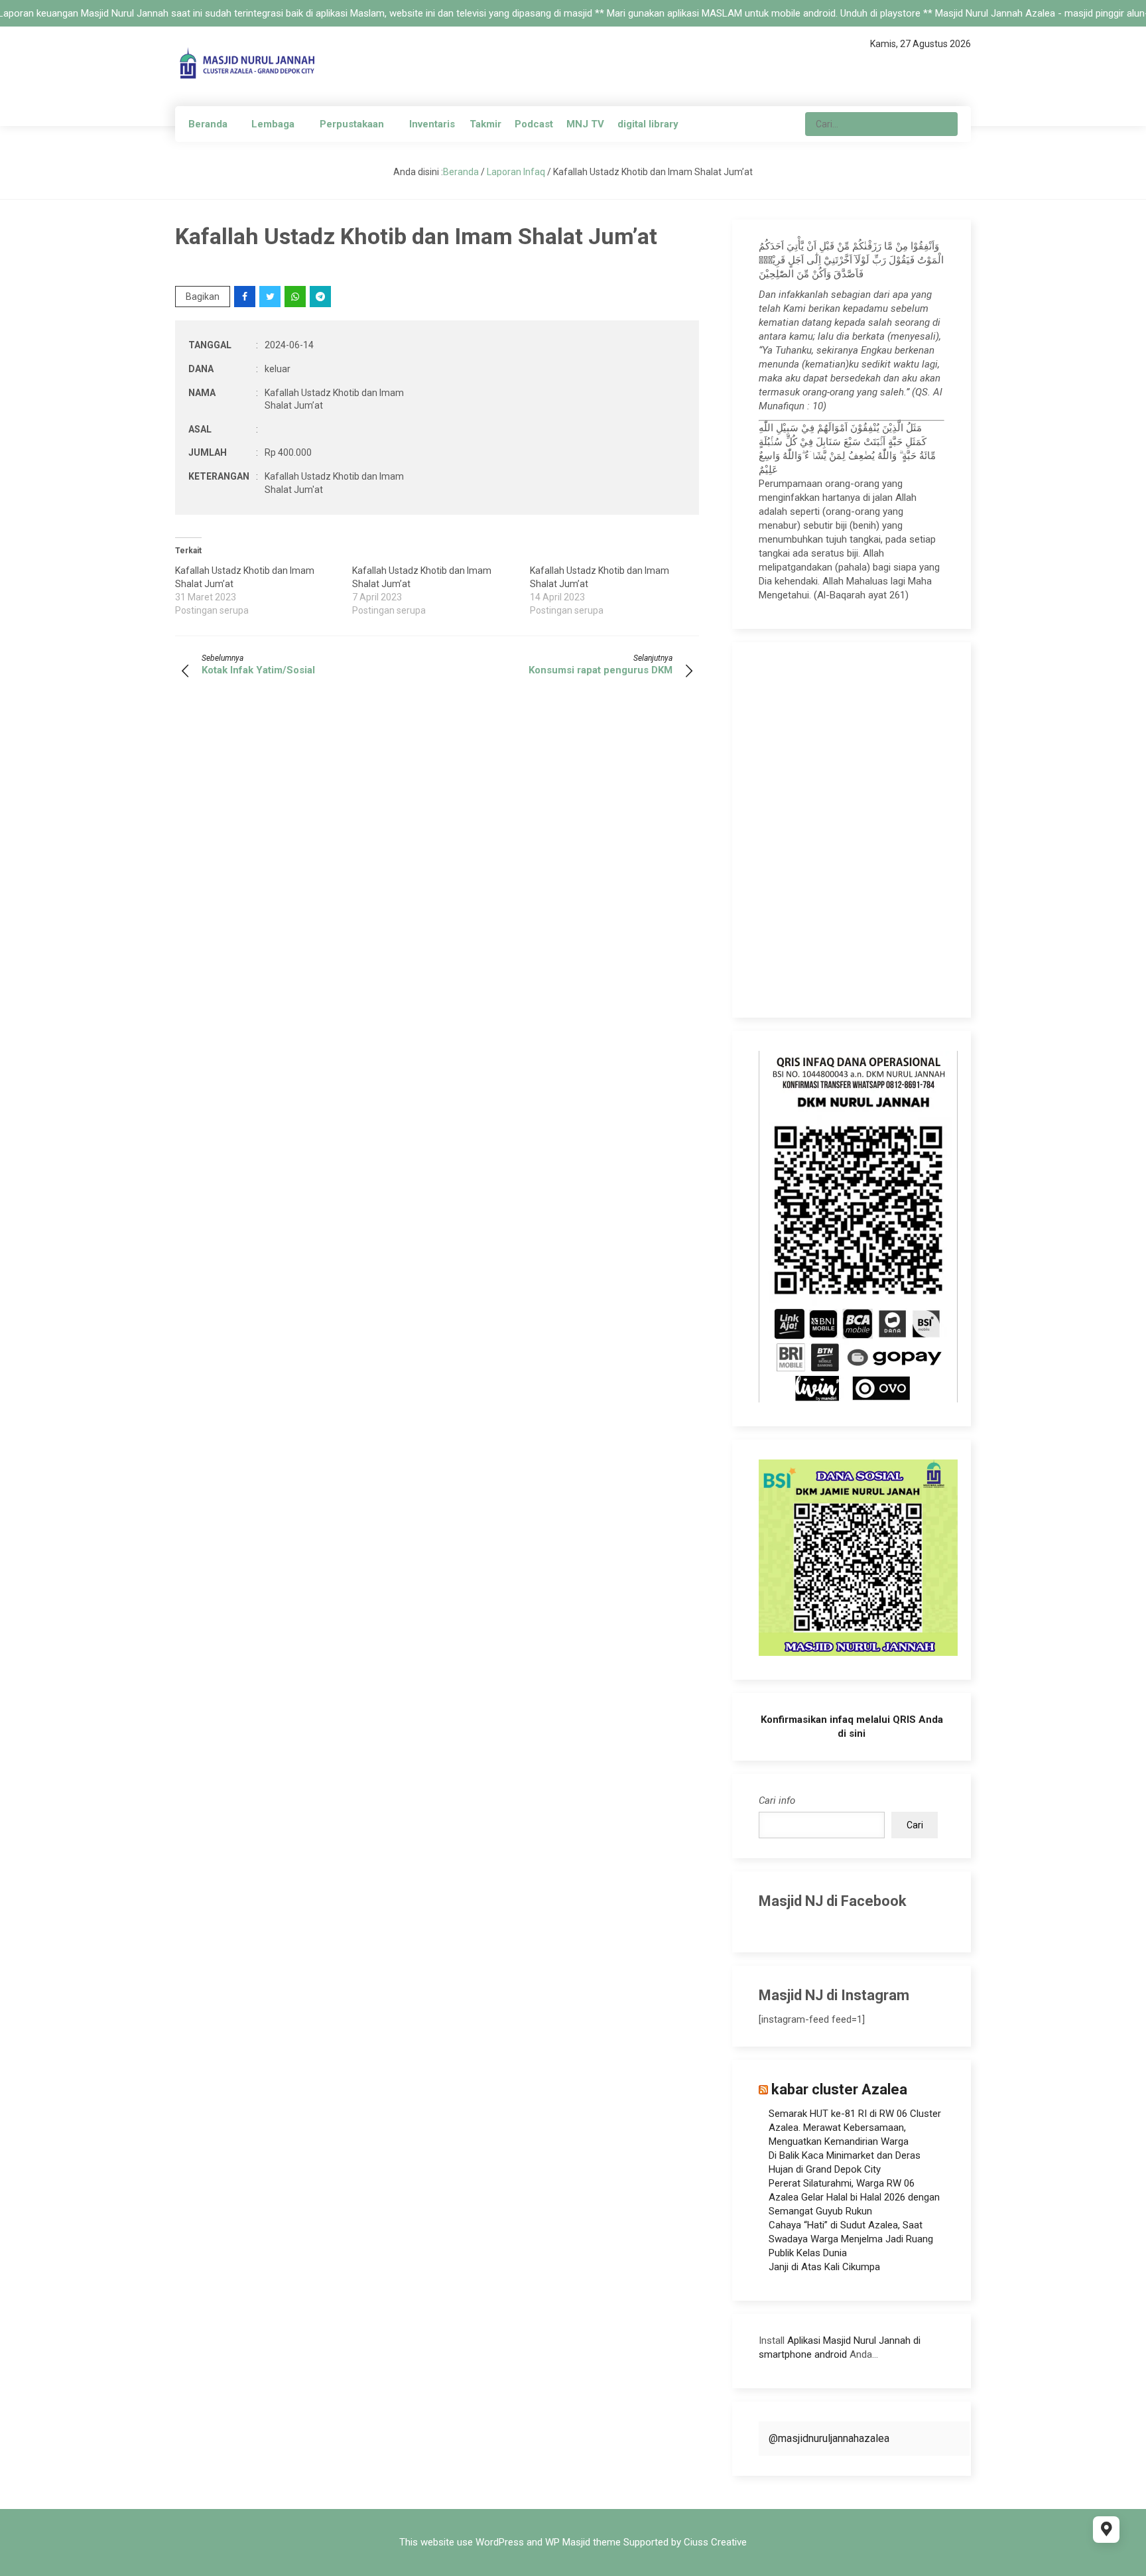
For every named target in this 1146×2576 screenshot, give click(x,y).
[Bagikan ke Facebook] (246, 297)
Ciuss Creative (715, 2542)
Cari (915, 1825)
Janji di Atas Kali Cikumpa (824, 2267)
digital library (648, 124)
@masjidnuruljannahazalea (829, 2438)
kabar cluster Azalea (839, 2089)
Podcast (534, 124)
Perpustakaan (352, 124)
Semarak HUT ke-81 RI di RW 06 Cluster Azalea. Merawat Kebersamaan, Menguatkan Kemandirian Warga (855, 2128)
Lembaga (273, 124)
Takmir (485, 124)
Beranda (208, 124)
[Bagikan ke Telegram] (321, 297)
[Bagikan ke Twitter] (271, 297)
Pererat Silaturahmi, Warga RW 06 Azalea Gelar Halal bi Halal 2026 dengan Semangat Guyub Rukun (854, 2197)
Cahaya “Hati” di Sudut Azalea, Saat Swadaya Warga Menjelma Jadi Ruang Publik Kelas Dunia (851, 2239)
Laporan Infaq (516, 172)
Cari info (777, 1800)
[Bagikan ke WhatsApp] (296, 297)
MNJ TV (585, 124)
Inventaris (432, 124)
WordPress (500, 2542)
